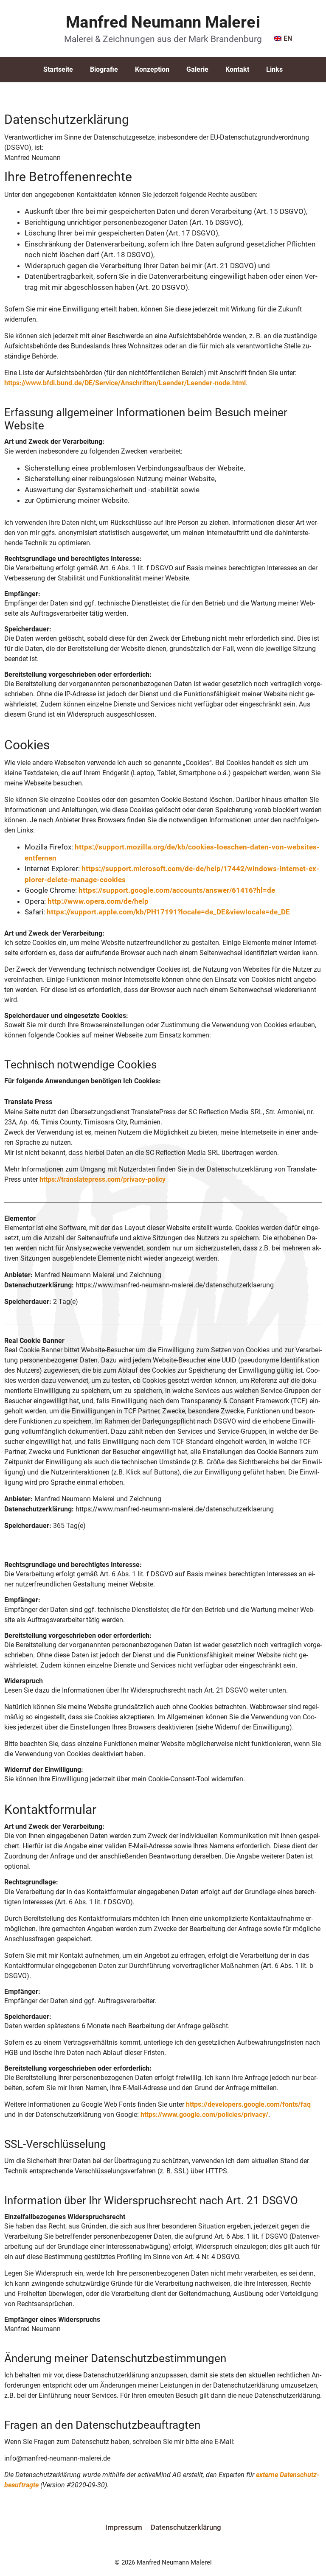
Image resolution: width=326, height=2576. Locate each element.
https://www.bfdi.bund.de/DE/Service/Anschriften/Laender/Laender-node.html (125, 383)
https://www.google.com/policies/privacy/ (204, 2115)
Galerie (197, 69)
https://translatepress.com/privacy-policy (103, 1179)
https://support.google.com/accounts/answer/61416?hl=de (177, 890)
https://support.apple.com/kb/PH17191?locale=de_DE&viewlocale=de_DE (168, 912)
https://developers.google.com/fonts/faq (248, 2104)
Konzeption (152, 69)
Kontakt (237, 69)
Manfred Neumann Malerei (163, 22)
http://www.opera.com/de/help (98, 901)
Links (274, 69)
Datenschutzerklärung (186, 2527)
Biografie (104, 69)
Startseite (58, 69)
